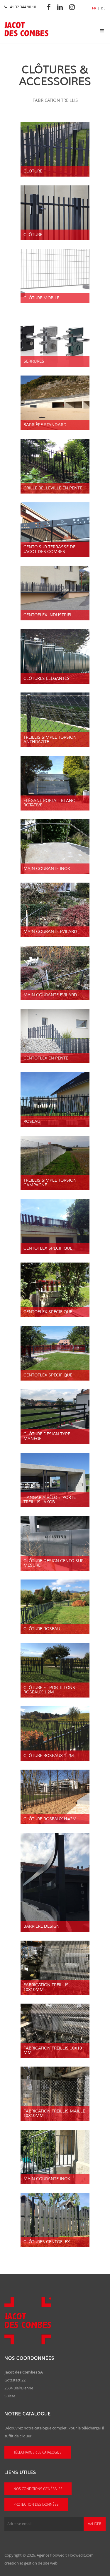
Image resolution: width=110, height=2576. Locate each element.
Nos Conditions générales (38, 2489)
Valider (95, 2524)
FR (94, 8)
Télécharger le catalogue (38, 2452)
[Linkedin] (62, 7)
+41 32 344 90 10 (22, 7)
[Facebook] (50, 7)
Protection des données (36, 2504)
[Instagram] (74, 7)
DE (103, 8)
